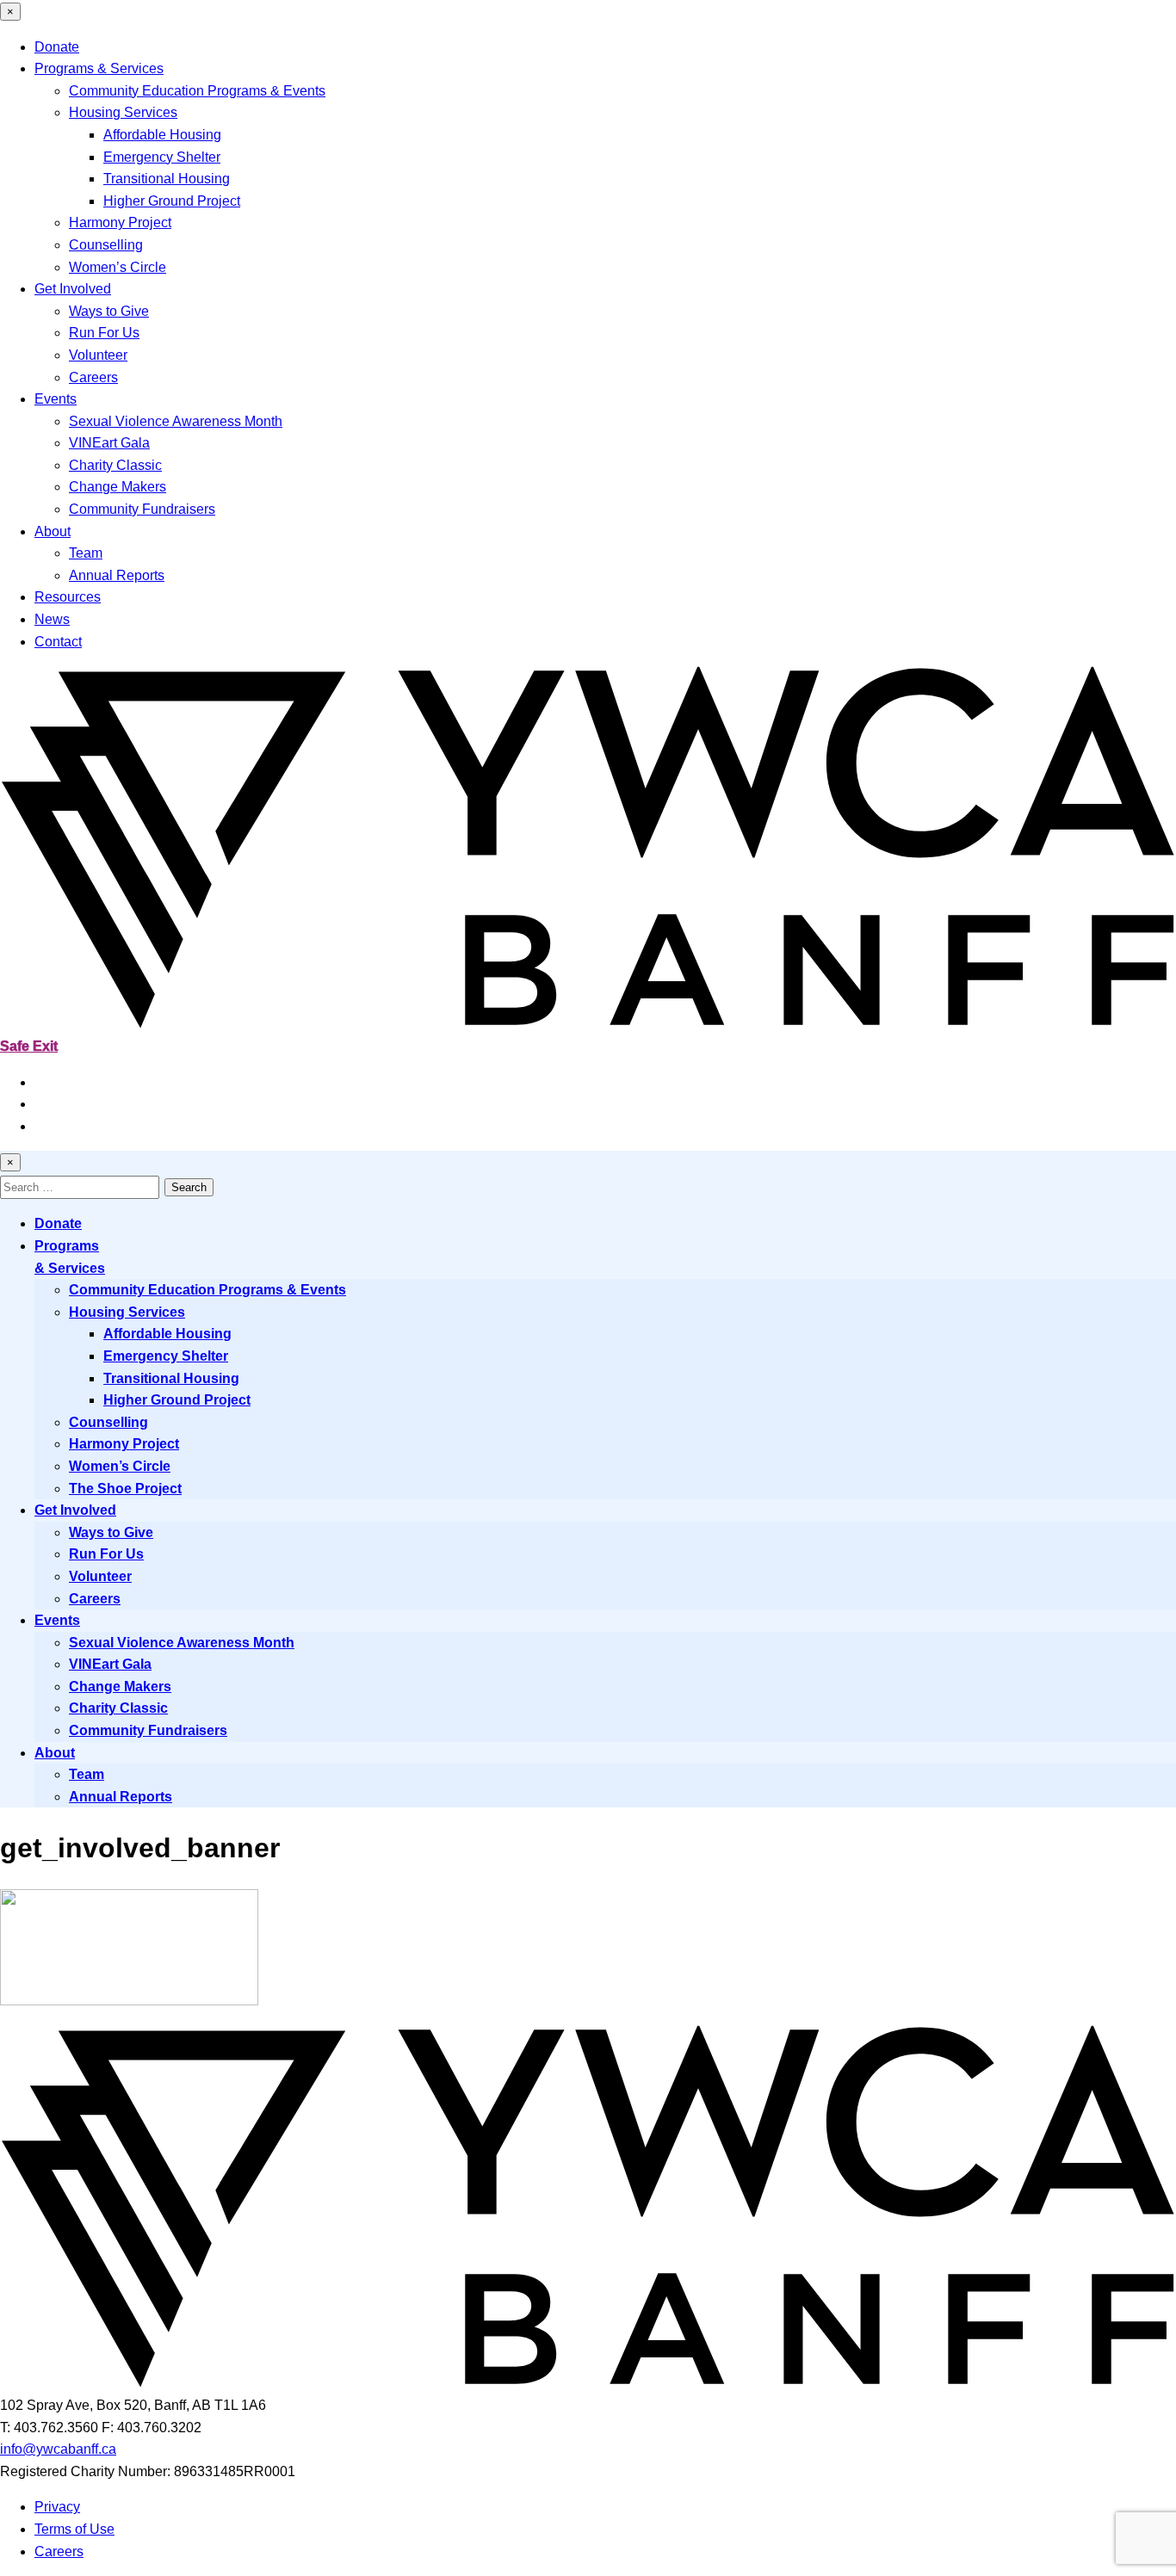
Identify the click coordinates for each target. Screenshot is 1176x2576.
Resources (70, 1082)
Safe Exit (29, 1046)
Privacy (57, 2507)
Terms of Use (74, 2529)
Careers (59, 2551)
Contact (60, 1126)
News (53, 1104)
